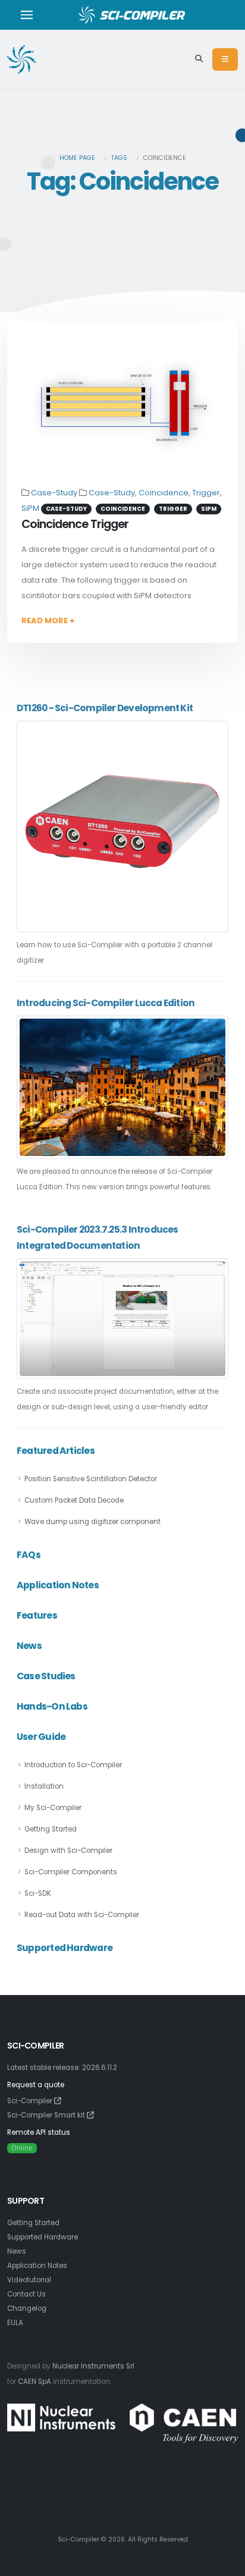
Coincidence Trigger (75, 524)
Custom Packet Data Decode (74, 1500)
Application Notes (37, 2266)
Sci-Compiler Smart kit (47, 2115)
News (17, 2251)
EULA (15, 2323)
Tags (119, 158)
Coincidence (164, 493)
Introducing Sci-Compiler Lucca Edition (106, 1003)
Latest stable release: (62, 2068)
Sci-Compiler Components (71, 1872)
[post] (122, 826)
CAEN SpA (34, 2382)
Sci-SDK (38, 1893)
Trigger (206, 493)
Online (22, 2148)
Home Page (77, 158)
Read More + (48, 621)
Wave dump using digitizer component (92, 1522)
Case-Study (54, 493)
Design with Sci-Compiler (68, 1851)
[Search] (199, 59)
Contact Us (26, 2294)
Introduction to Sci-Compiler (73, 1765)
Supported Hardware (43, 2237)
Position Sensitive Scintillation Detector (91, 1479)
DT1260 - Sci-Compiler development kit (105, 708)
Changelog (27, 2308)
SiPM (30, 508)
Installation (44, 1786)
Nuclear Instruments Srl (93, 2366)
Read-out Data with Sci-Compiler (82, 1915)
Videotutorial (29, 2280)
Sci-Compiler (31, 2101)
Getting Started (51, 1829)
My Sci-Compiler (53, 1808)
